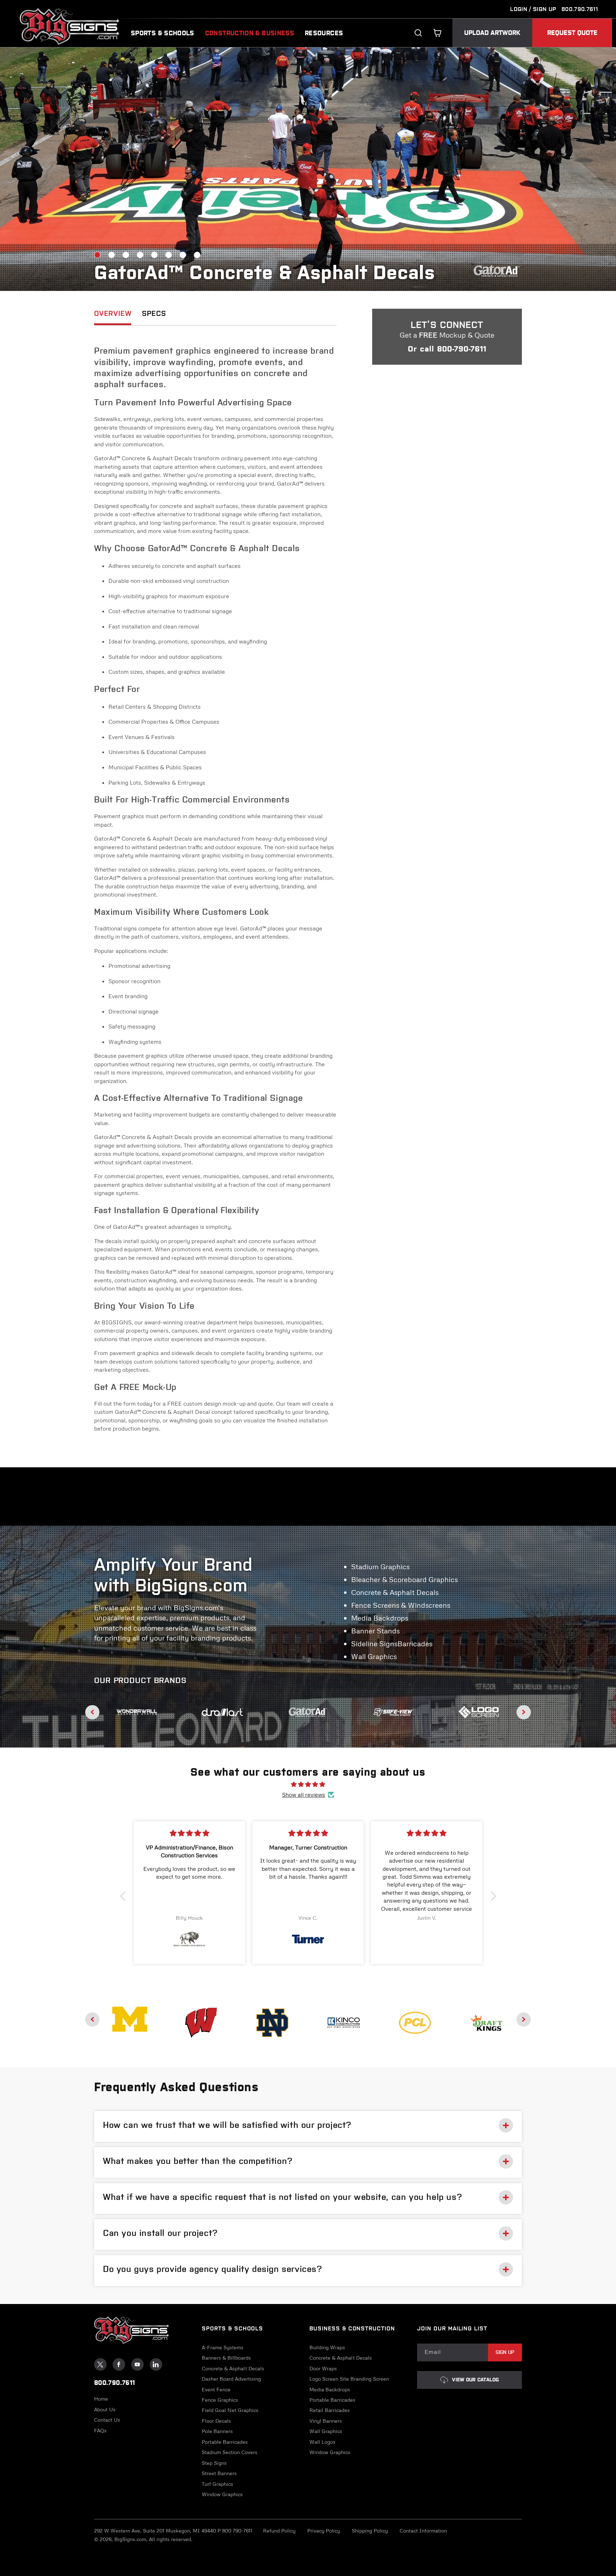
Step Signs (214, 2463)
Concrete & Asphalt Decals (233, 2369)
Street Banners (219, 2473)
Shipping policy (370, 2531)
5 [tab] (154, 255)
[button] (437, 33)
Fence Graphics (220, 2400)
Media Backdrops (330, 2390)
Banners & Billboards (226, 2358)
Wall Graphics (326, 2432)
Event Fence (216, 2390)
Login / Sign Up (533, 9)
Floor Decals (216, 2421)
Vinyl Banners (326, 2421)
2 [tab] (112, 255)
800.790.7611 (580, 9)
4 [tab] (140, 255)
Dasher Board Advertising (231, 2379)
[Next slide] (524, 1712)
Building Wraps (327, 2347)
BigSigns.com (130, 2539)
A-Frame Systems (223, 2347)
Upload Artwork (492, 33)
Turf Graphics (217, 2484)
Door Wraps (323, 2369)
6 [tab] (169, 255)
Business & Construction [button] (352, 2328)
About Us (105, 2410)
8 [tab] (197, 255)
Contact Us (107, 2420)
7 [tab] (183, 255)
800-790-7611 (462, 349)
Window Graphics (222, 2494)
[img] (308, 1784)
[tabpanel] (308, 169)
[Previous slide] (92, 1712)
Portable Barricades (225, 2442)
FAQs (100, 2431)
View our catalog (475, 2380)
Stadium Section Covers (230, 2452)
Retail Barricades (330, 2411)
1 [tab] (97, 255)
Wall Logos (322, 2442)
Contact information (423, 2531)
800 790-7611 (237, 2531)
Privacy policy (324, 2531)
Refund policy (279, 2531)
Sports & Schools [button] (232, 2328)
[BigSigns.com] (130, 2019)
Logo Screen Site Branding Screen (349, 2379)
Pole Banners (217, 2432)
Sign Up (505, 2352)
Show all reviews (304, 1795)
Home (101, 2399)
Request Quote (572, 33)
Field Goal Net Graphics (230, 2411)
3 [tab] (126, 255)
